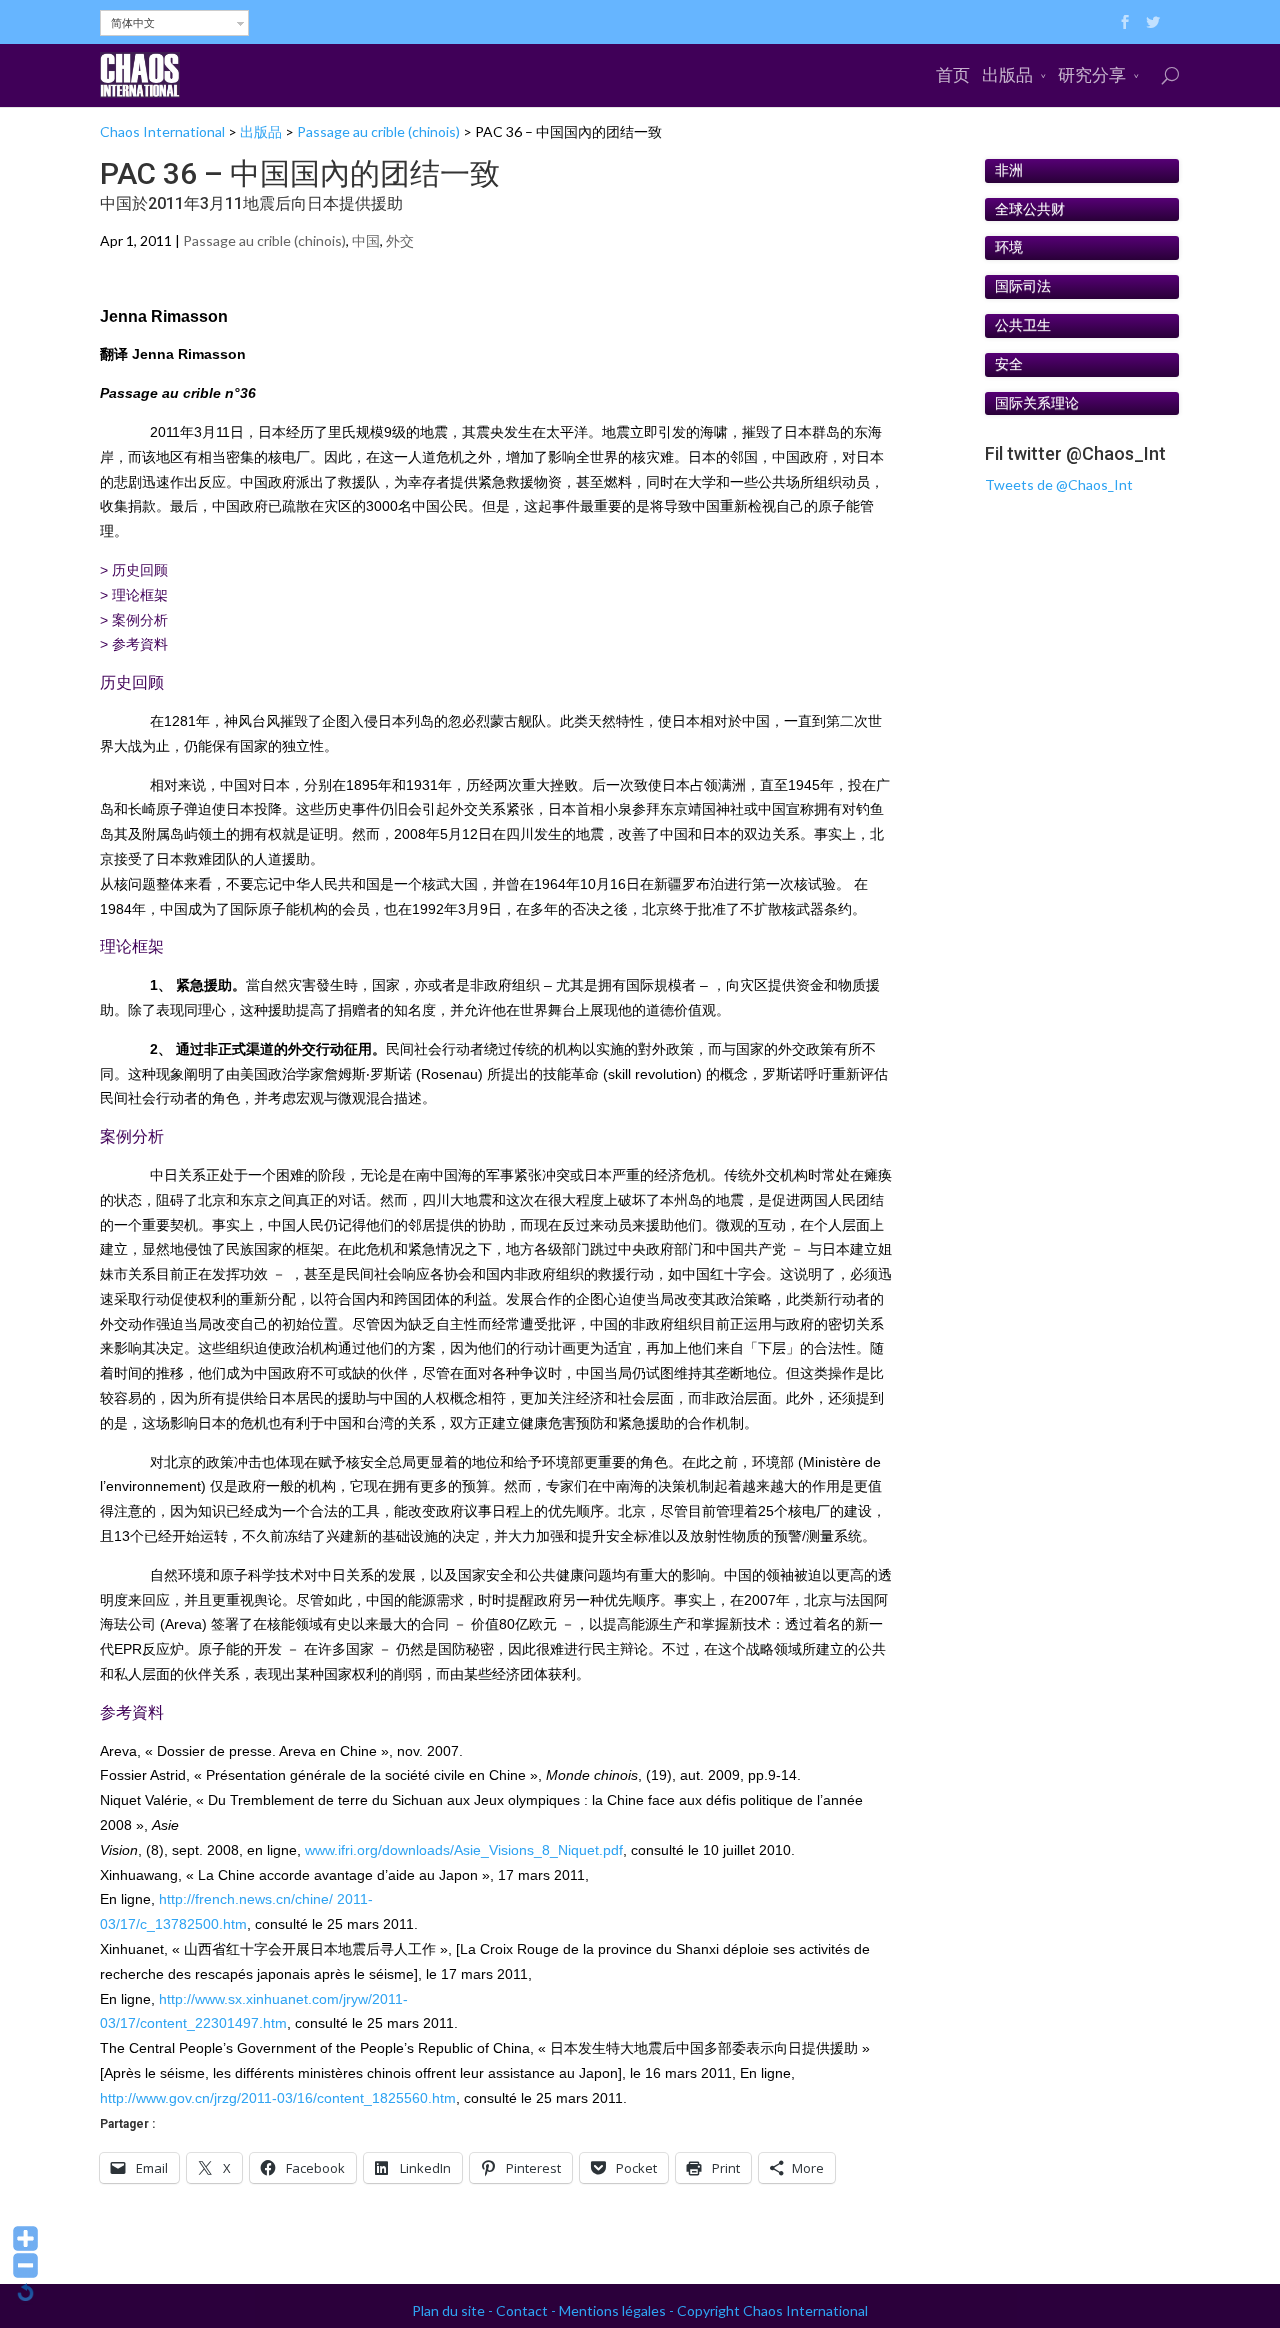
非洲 (1009, 170)
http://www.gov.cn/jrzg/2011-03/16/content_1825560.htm (278, 2098)
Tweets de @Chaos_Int (1059, 484)
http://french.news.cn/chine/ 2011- (266, 1899)
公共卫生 (1023, 325)
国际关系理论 (1037, 403)
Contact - (527, 2310)
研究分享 (1092, 74)
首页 (953, 74)
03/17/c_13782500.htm (173, 1924)
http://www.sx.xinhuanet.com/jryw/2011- (283, 1999)
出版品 (1007, 74)
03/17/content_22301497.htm (193, 2023)
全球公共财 (1030, 209)
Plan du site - (454, 2310)
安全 (1009, 364)
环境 (1009, 247)
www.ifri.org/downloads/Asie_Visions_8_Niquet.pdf (464, 1850)
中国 (366, 240)
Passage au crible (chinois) (378, 131)
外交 (400, 240)
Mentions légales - (618, 2310)
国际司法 (1023, 286)
